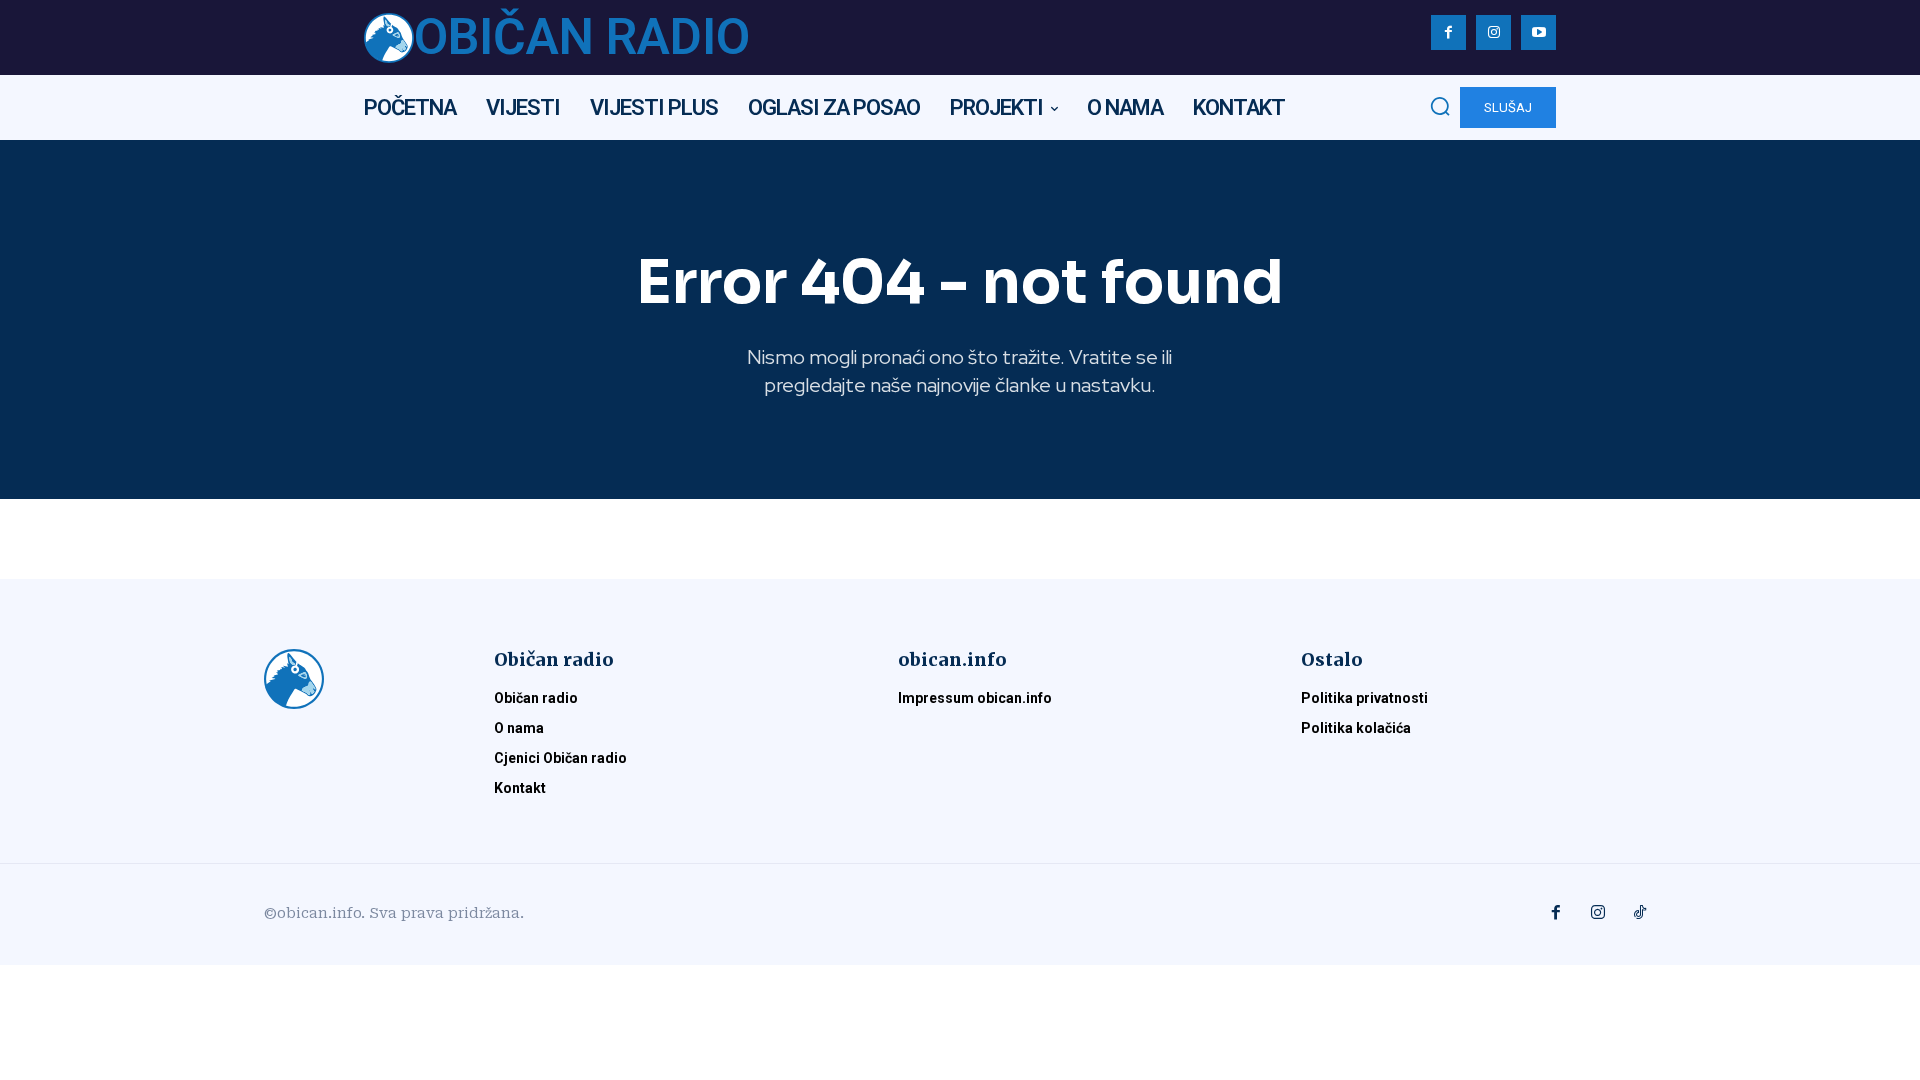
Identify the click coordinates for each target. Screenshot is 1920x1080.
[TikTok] (1640, 914)
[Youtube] (1538, 32)
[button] (1440, 106)
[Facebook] (1448, 32)
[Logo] (355, 679)
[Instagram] (1493, 32)
